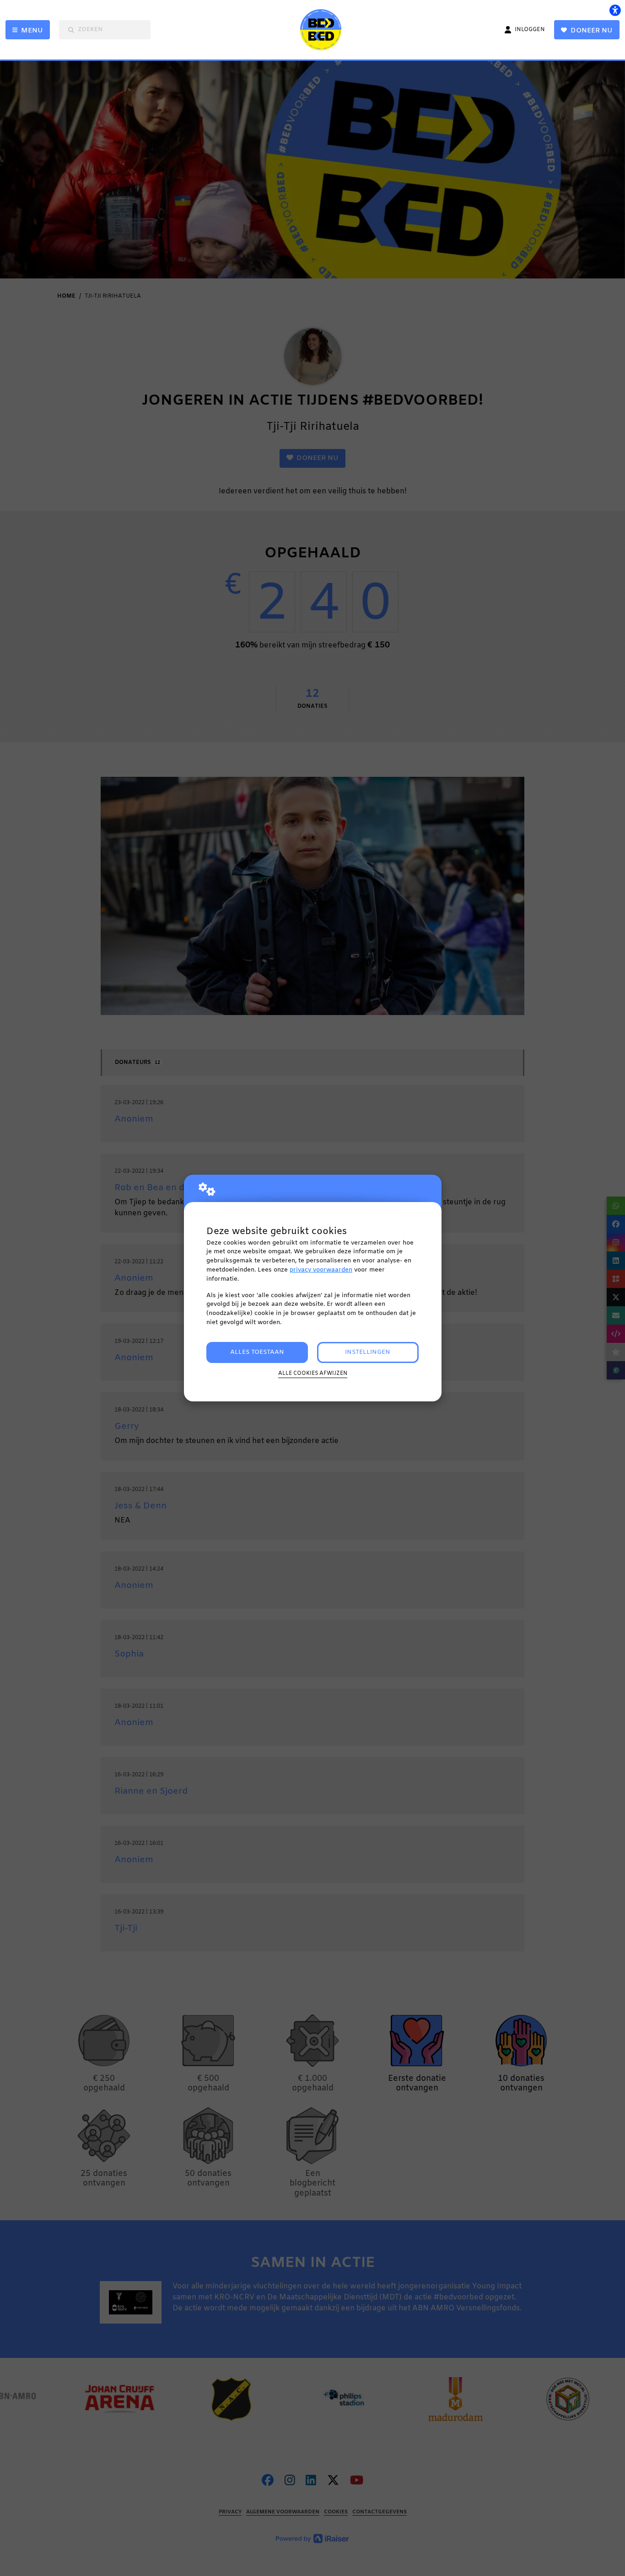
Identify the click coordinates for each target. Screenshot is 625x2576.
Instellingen (368, 1352)
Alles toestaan (257, 1352)
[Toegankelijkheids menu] (615, 10)
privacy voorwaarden (321, 1270)
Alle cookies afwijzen (313, 1374)
